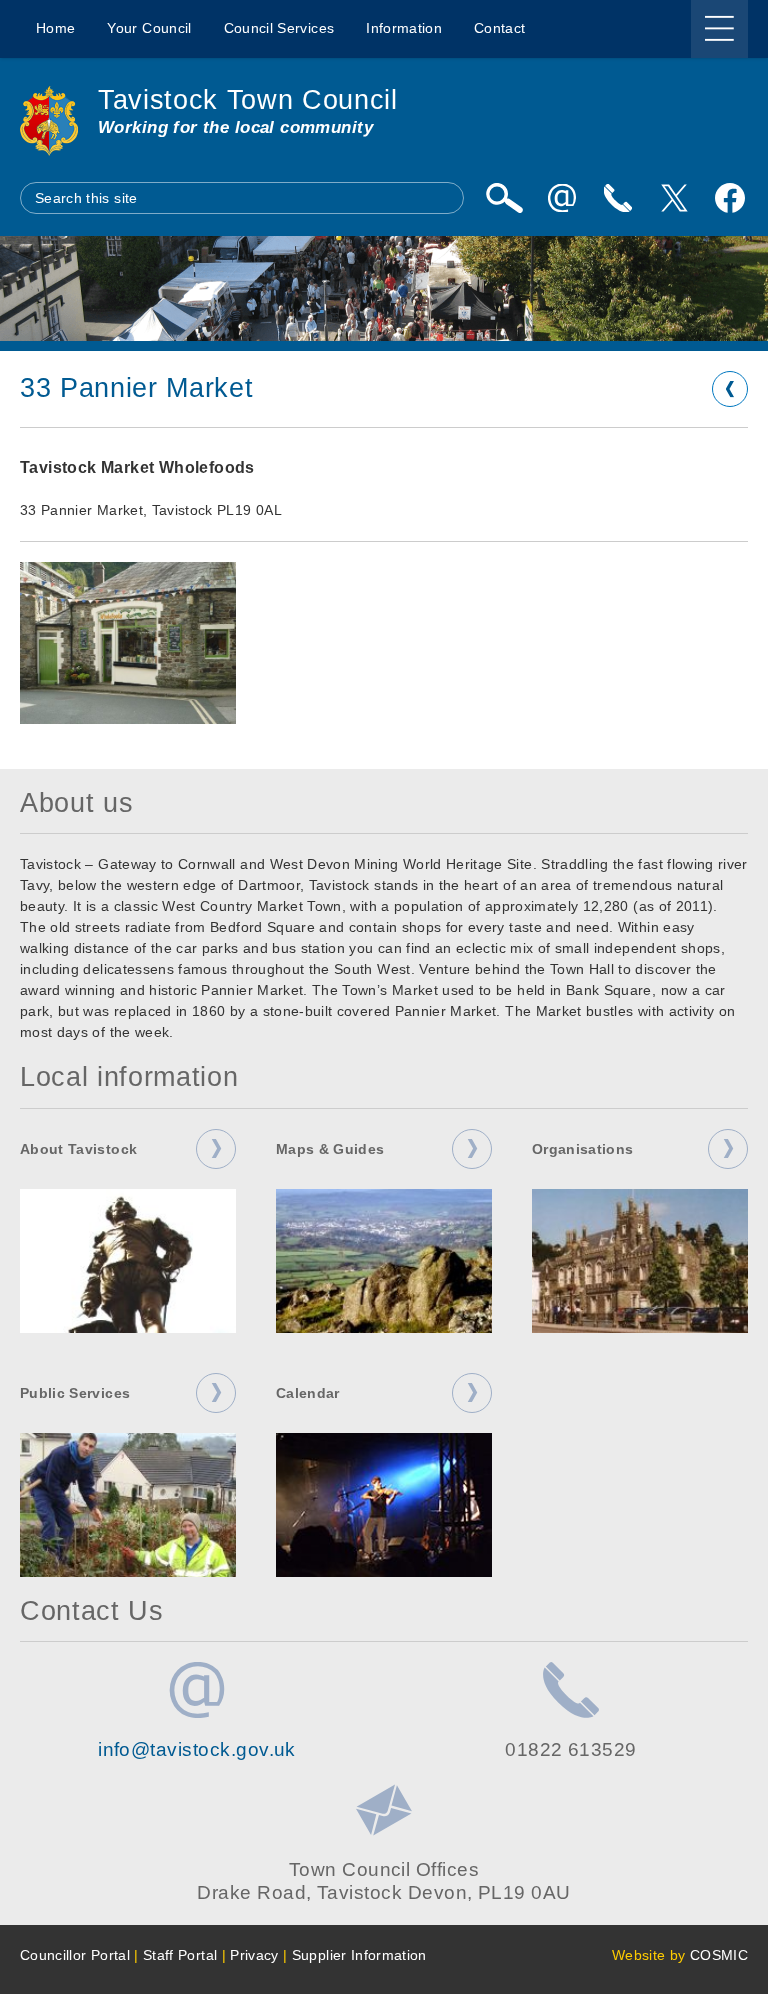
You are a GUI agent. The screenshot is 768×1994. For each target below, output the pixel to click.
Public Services (75, 1393)
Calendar (308, 1393)
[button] (128, 643)
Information (404, 28)
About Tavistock (78, 1149)
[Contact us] (618, 198)
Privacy (254, 1955)
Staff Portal (180, 1955)
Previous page (730, 389)
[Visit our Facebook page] (730, 198)
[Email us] (562, 198)
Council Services (279, 28)
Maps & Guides (330, 1149)
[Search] (504, 198)
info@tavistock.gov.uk (197, 1749)
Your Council (149, 28)
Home (55, 28)
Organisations (583, 1149)
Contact (499, 28)
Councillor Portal (75, 1955)
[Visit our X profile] (674, 198)
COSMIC (719, 1955)
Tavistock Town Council (248, 100)
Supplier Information (359, 1955)
